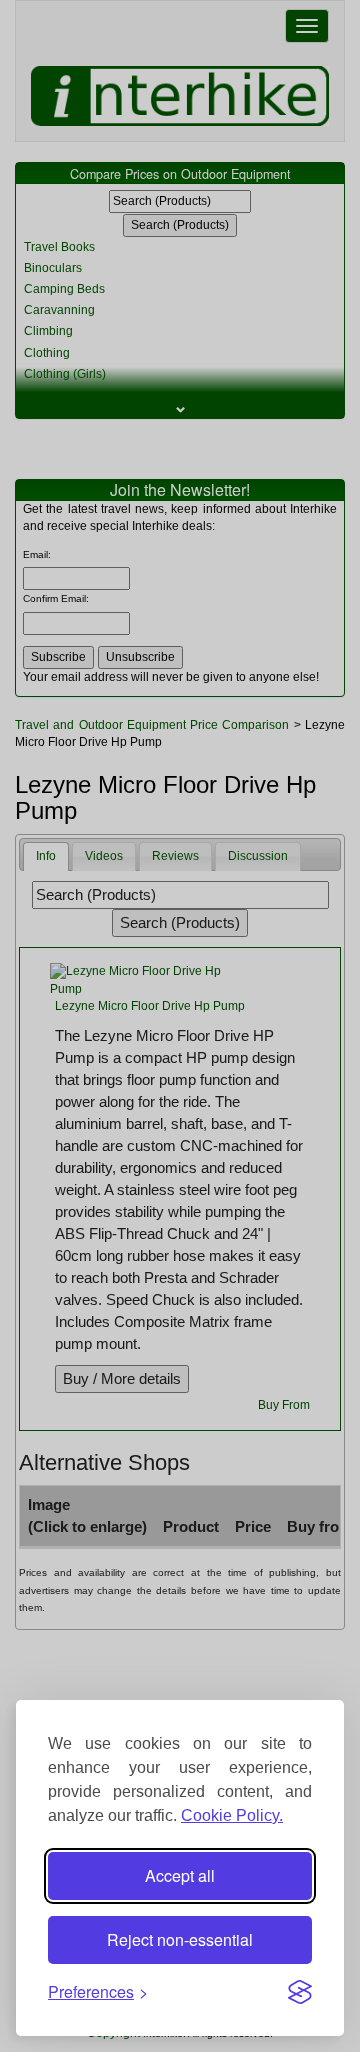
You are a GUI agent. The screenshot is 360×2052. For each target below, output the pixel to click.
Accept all (180, 1875)
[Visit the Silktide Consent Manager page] (300, 1992)
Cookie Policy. (232, 1815)
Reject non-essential (180, 1939)
